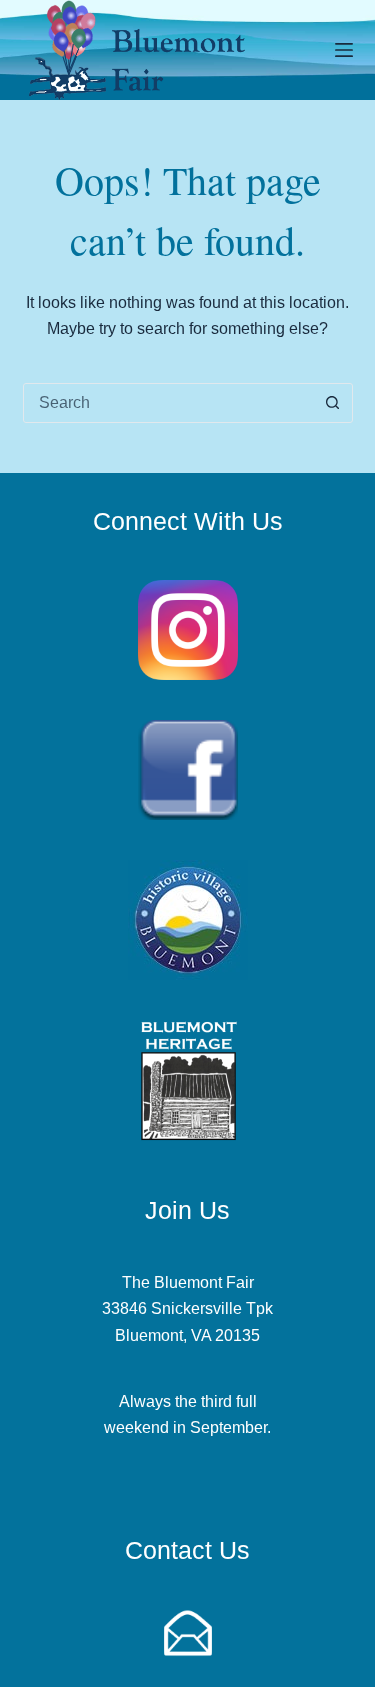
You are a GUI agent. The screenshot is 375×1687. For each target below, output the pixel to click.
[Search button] (333, 403)
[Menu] (344, 50)
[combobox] (169, 403)
